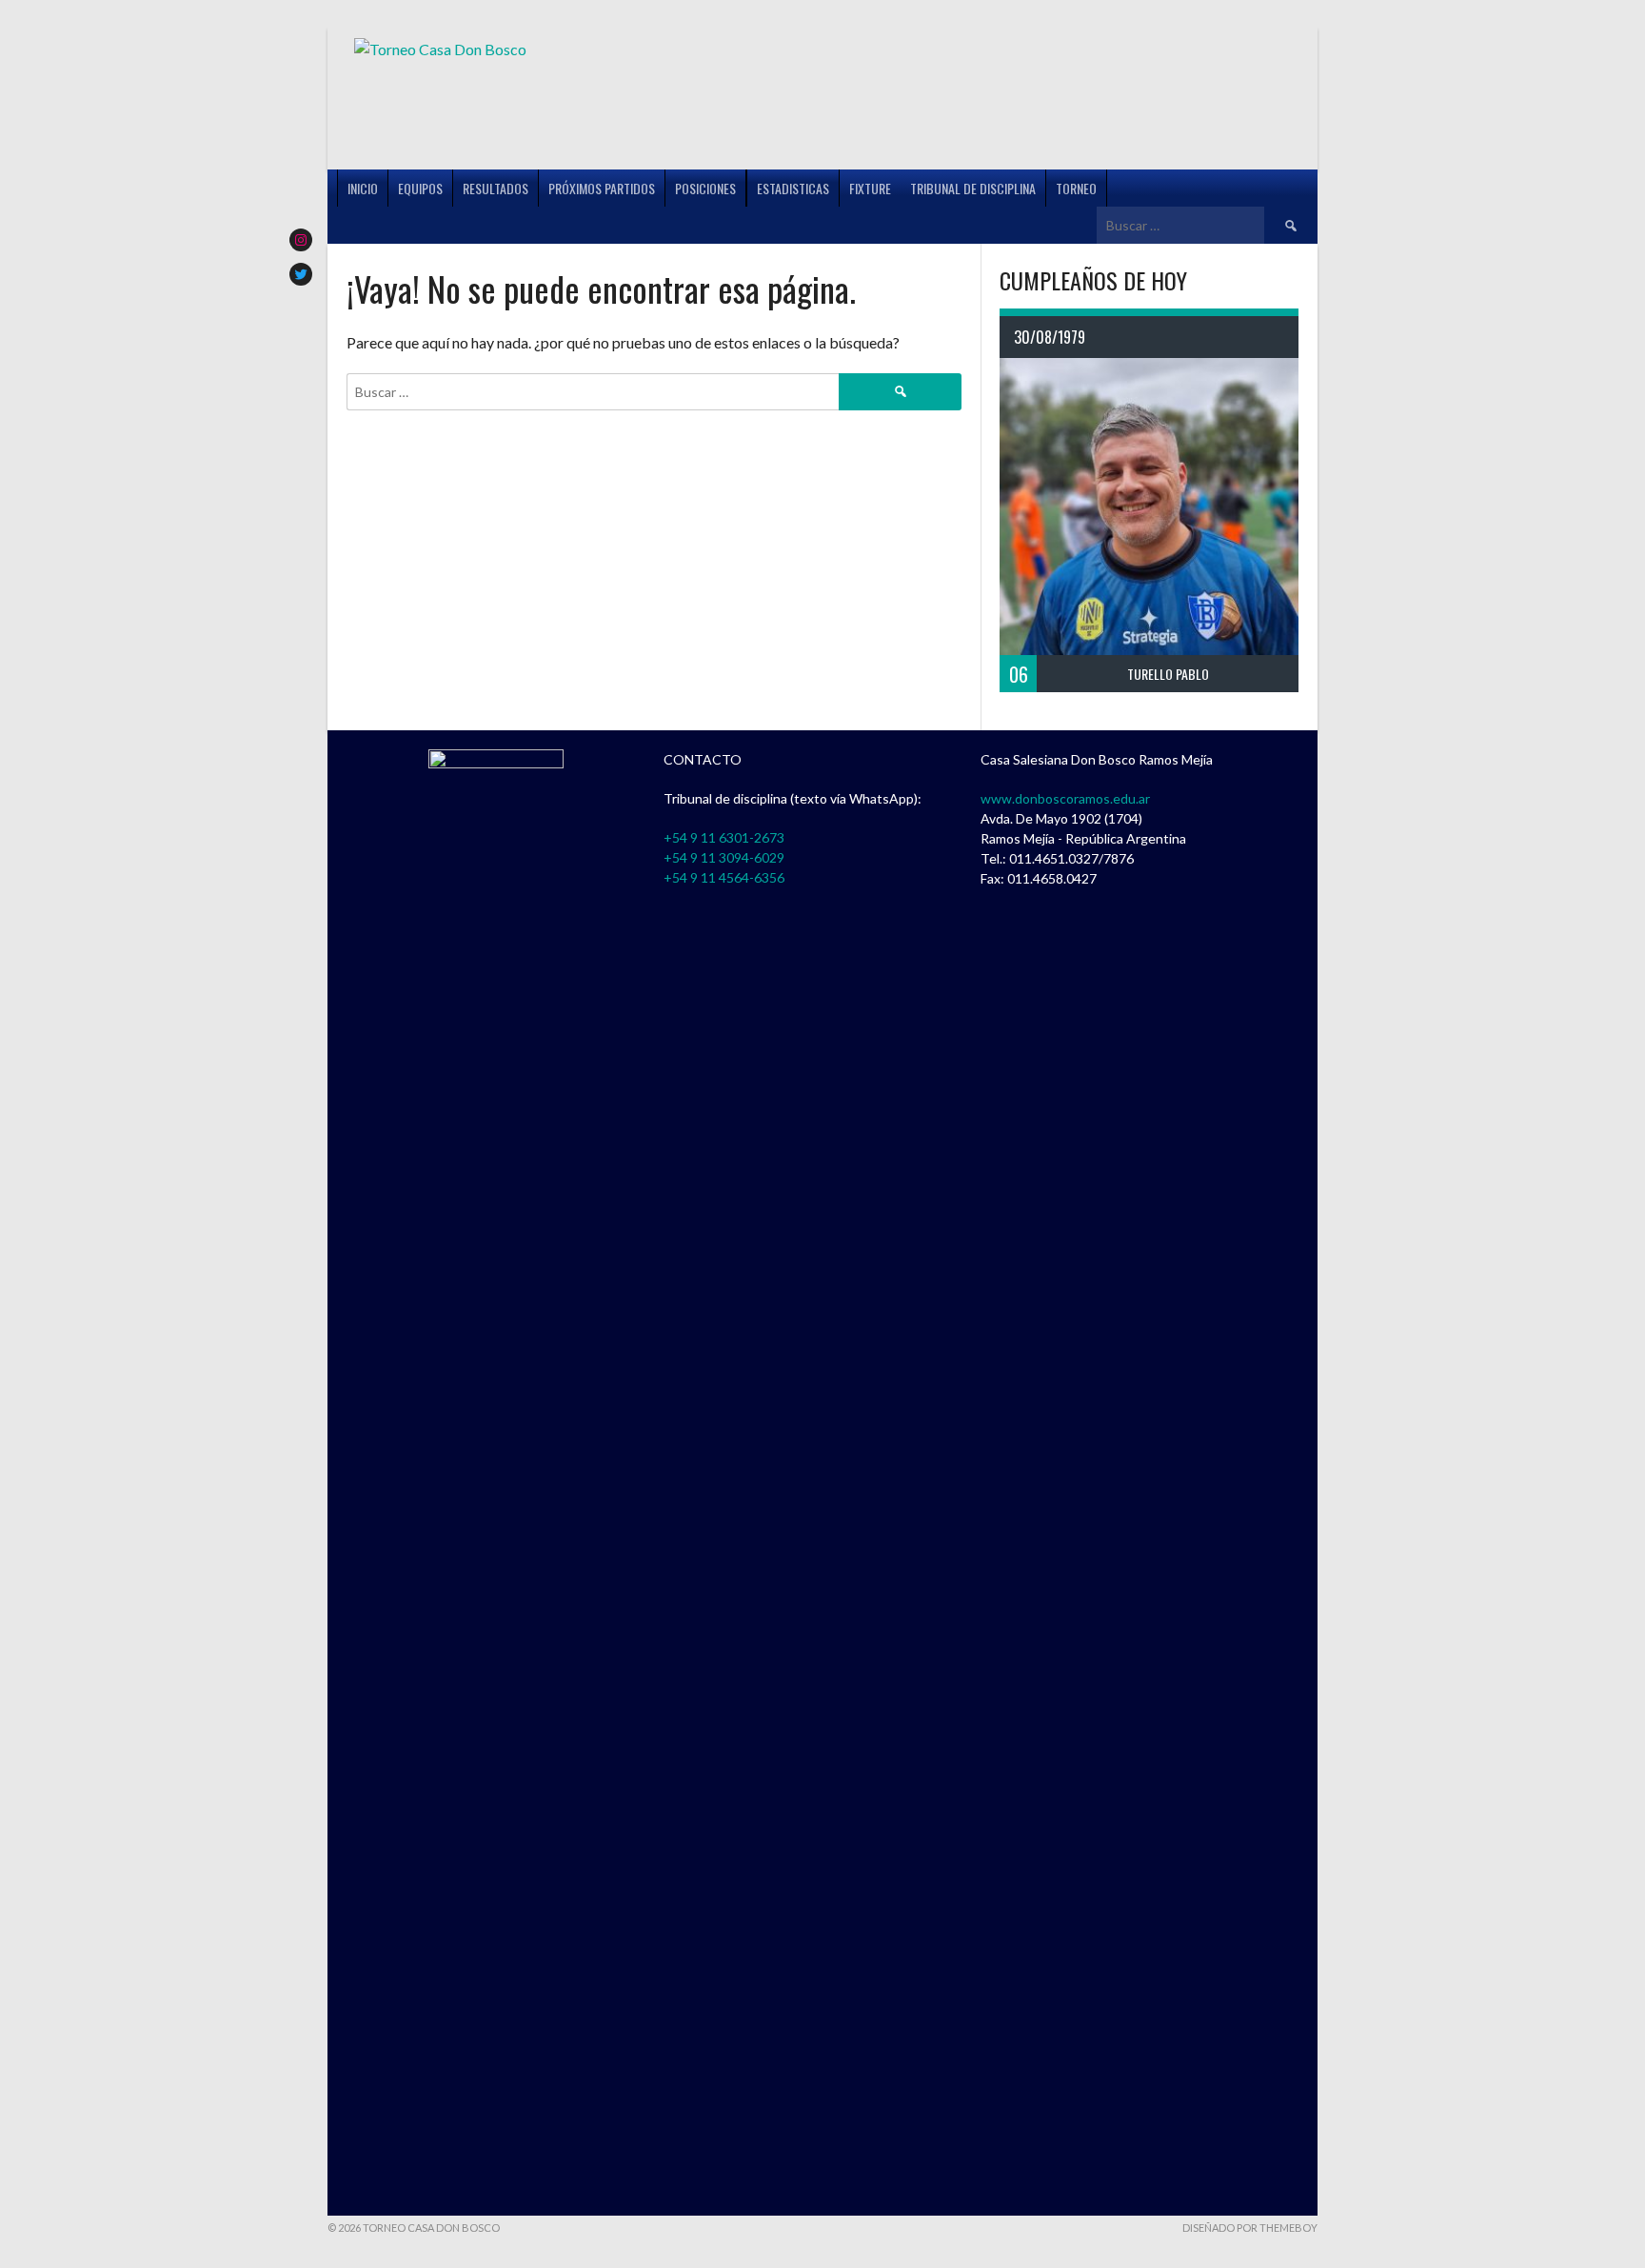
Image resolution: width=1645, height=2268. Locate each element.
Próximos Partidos (602, 188)
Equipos (420, 188)
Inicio (363, 188)
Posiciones (705, 188)
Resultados (495, 188)
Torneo (1076, 188)
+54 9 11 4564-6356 (724, 877)
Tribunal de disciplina (973, 188)
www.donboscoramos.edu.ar (1065, 798)
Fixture (870, 188)
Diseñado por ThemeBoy (1250, 2228)
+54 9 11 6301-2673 (724, 837)
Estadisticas (793, 188)
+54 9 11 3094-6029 (724, 857)
